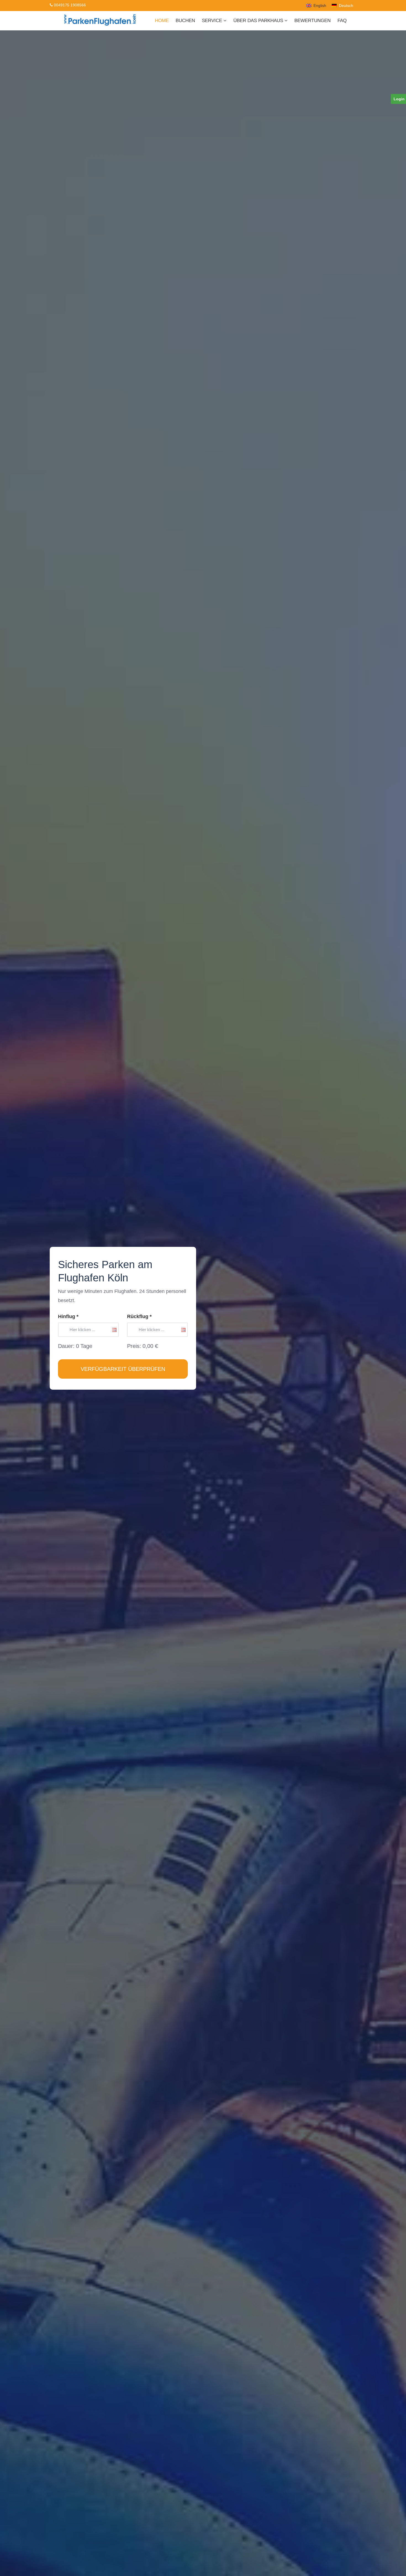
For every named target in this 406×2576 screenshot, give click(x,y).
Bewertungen (313, 21)
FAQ (342, 21)
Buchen (185, 21)
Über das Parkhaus (259, 21)
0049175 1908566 (69, 5)
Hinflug (68, 1316)
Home (162, 21)
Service (213, 21)
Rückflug (139, 1316)
